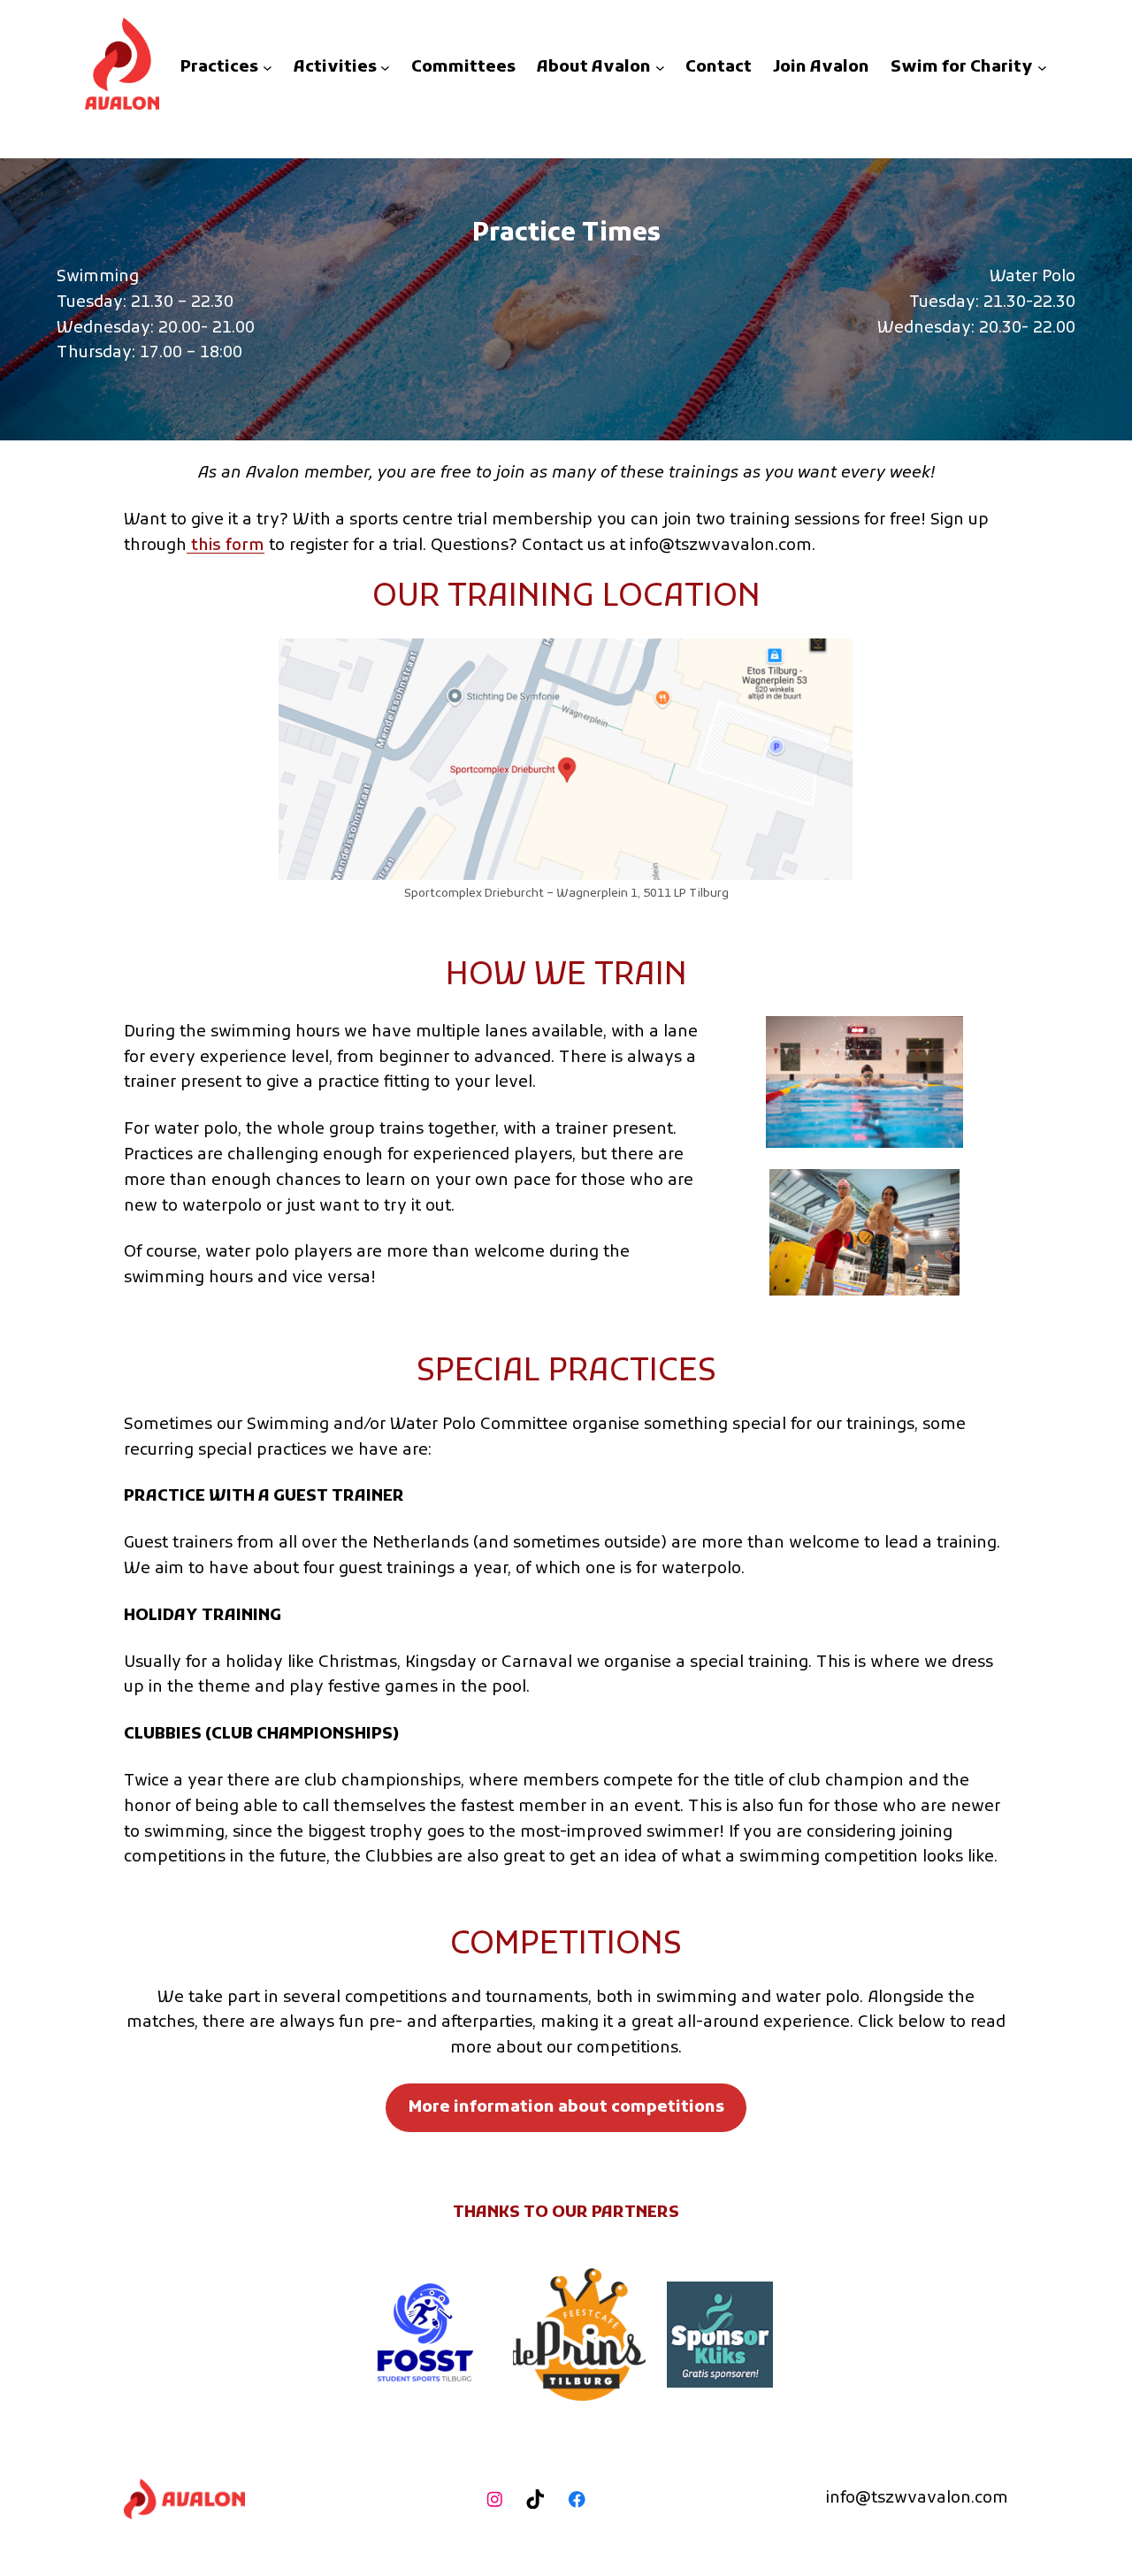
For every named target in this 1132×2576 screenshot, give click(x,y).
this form (226, 546)
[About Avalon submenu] (660, 68)
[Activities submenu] (385, 68)
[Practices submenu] (268, 68)
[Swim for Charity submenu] (1042, 68)
